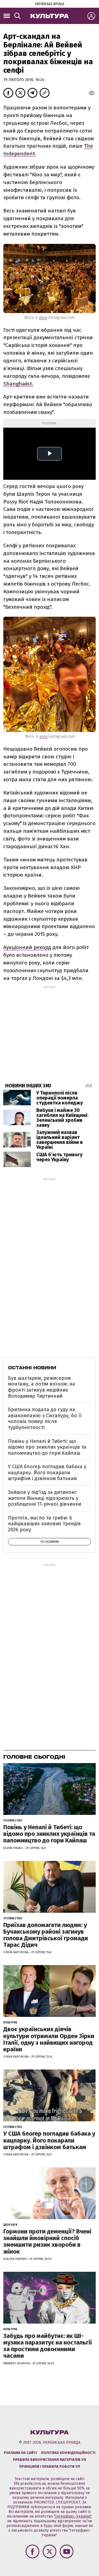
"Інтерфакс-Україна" (73, 2516)
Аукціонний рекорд (27, 947)
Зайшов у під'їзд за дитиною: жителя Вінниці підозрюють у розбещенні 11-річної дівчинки (45, 1498)
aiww (43, 318)
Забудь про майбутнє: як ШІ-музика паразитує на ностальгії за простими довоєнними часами (48, 2346)
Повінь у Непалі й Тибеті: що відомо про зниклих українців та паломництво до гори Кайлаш (47, 1447)
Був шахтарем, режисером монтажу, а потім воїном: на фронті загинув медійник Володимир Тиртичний (42, 1387)
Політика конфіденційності (68, 2453)
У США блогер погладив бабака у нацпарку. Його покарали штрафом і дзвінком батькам (47, 1472)
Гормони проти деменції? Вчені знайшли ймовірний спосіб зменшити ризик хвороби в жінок (47, 2241)
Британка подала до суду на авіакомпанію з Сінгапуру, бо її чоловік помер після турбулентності (45, 1418)
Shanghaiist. (18, 384)
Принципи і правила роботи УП (50, 2466)
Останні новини (32, 1368)
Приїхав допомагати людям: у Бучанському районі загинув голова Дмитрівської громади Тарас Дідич (46, 1935)
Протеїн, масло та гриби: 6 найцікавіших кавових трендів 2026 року (44, 1524)
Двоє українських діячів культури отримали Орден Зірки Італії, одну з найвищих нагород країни (49, 2039)
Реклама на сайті (20, 2453)
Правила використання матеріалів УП (50, 2460)
